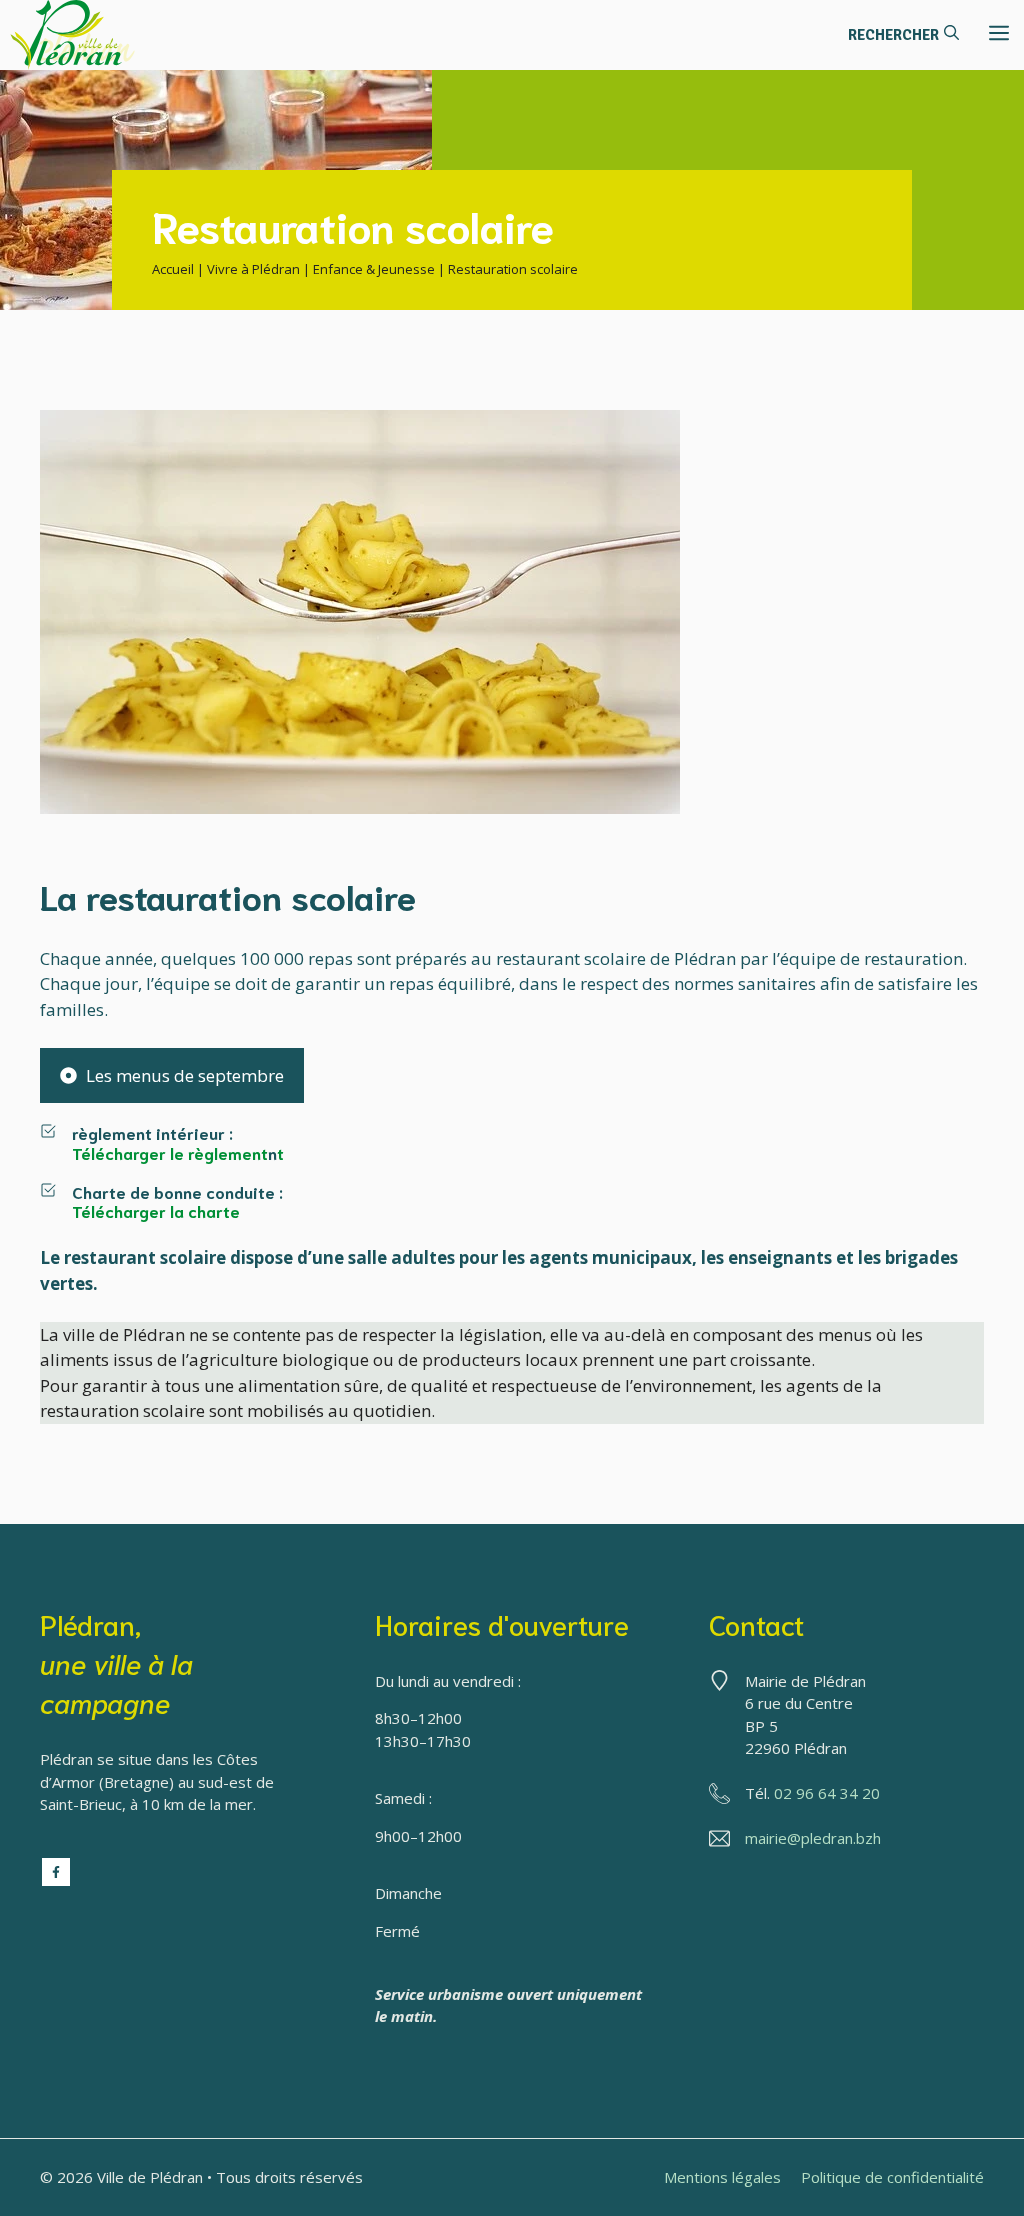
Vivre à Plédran (253, 269)
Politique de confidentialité (892, 2177)
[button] (903, 35)
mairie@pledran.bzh (813, 1838)
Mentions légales (722, 2177)
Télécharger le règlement (170, 1152)
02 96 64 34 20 (827, 1793)
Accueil (173, 269)
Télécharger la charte (156, 1210)
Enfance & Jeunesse (374, 269)
